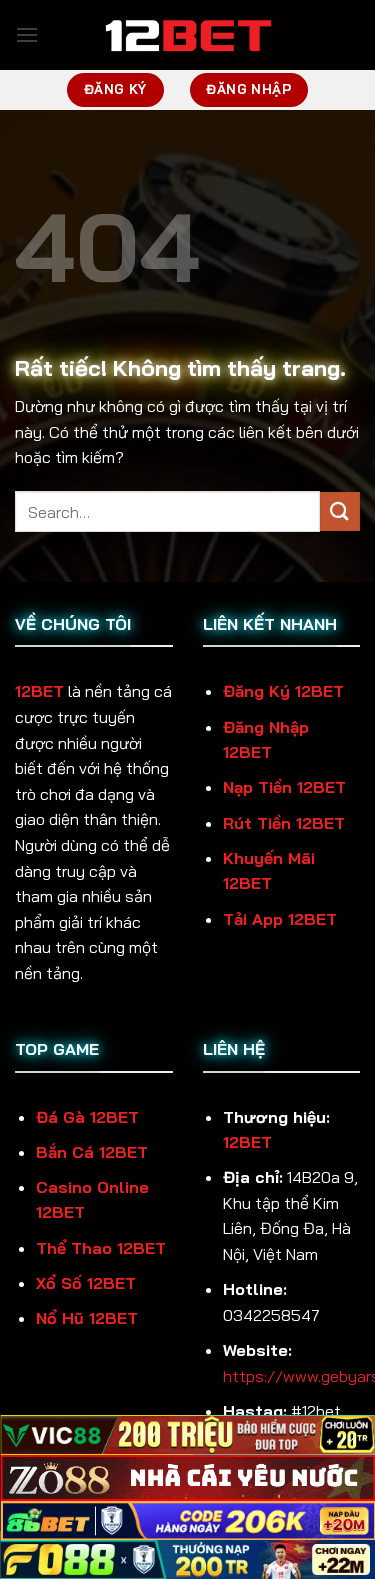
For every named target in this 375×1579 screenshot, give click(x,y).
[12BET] (188, 35)
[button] (27, 34)
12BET (39, 691)
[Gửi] (340, 511)
